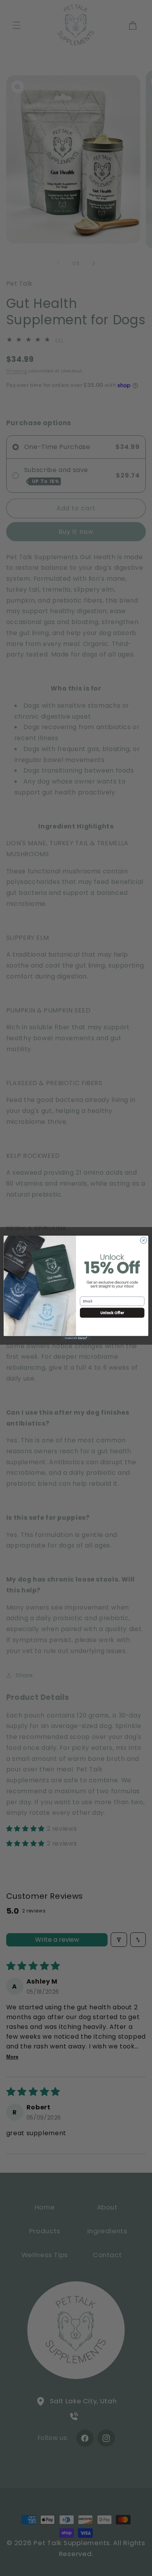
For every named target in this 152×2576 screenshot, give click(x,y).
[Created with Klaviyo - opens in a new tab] (76, 1338)
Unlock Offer (112, 1312)
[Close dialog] (144, 1241)
